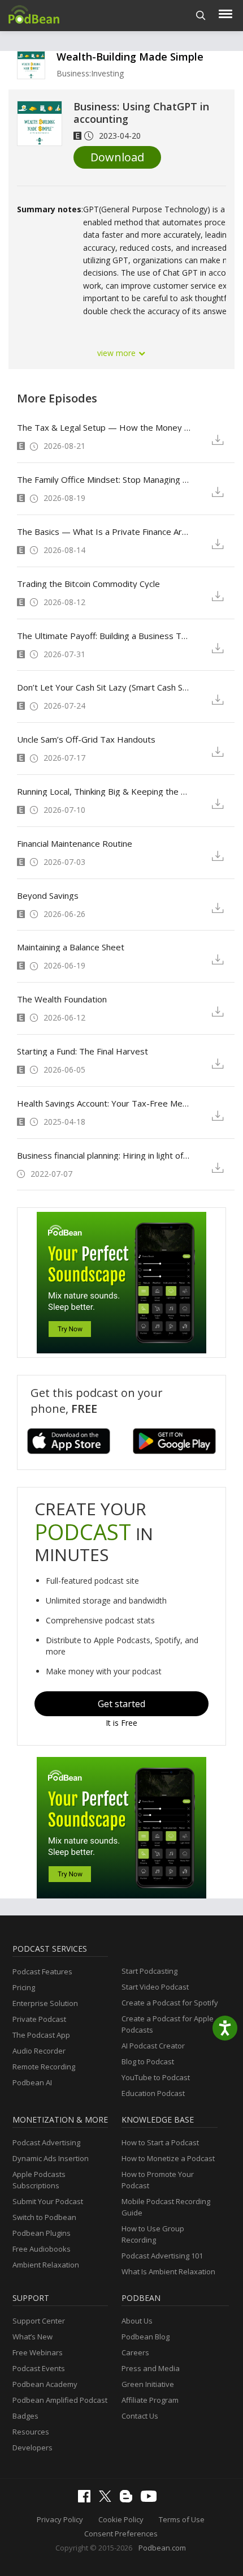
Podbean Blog (146, 2337)
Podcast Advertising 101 (162, 2256)
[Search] (201, 16)
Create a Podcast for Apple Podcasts (168, 2024)
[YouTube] (151, 2499)
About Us (137, 2321)
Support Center (39, 2321)
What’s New (32, 2337)
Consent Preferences (121, 2534)
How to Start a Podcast (160, 2142)
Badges (25, 2416)
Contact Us (140, 2416)
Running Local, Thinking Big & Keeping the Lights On (104, 791)
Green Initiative (148, 2384)
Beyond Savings (48, 895)
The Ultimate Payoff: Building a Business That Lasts (104, 636)
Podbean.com (162, 2548)
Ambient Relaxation (46, 2265)
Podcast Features (42, 1971)
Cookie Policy (121, 2519)
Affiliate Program (150, 2400)
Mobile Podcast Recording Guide (166, 2207)
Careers (135, 2352)
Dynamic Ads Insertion (51, 2158)
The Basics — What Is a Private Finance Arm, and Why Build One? (104, 532)
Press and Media (151, 2368)
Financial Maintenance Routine (75, 843)
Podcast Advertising (46, 2142)
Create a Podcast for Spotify (170, 2003)
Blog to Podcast (148, 2061)
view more (118, 353)
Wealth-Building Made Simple (130, 57)
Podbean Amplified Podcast (60, 2400)
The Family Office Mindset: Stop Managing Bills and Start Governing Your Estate (104, 479)
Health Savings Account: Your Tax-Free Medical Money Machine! (104, 1103)
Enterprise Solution (45, 2003)
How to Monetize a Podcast (168, 2158)
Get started (121, 1704)
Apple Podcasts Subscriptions (39, 2180)
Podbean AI (32, 2082)
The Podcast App (41, 2035)
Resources (31, 2432)
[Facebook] (87, 2500)
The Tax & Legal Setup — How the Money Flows (104, 427)
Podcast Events (39, 2368)
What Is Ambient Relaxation (168, 2271)
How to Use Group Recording (153, 2234)
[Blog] (129, 2500)
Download (117, 157)
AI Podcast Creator (153, 2046)
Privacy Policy (60, 2519)
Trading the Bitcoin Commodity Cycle (88, 584)
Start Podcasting (149, 1971)
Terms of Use (182, 2519)
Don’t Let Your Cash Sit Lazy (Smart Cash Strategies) (104, 687)
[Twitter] (108, 2499)
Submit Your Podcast (48, 2201)
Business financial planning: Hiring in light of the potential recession (104, 1155)
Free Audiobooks (42, 2249)
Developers (32, 2448)
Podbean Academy (45, 2384)
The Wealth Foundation (62, 999)
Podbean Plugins (42, 2233)
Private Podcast (39, 2019)
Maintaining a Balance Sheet (71, 947)
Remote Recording (44, 2067)
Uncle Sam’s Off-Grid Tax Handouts (86, 739)
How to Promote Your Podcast (158, 2180)
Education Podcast (153, 2093)
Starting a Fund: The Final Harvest (83, 1051)
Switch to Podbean (44, 2217)
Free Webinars (38, 2352)
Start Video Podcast (155, 1987)
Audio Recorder (39, 2051)
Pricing (24, 1987)
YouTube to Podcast (156, 2077)
